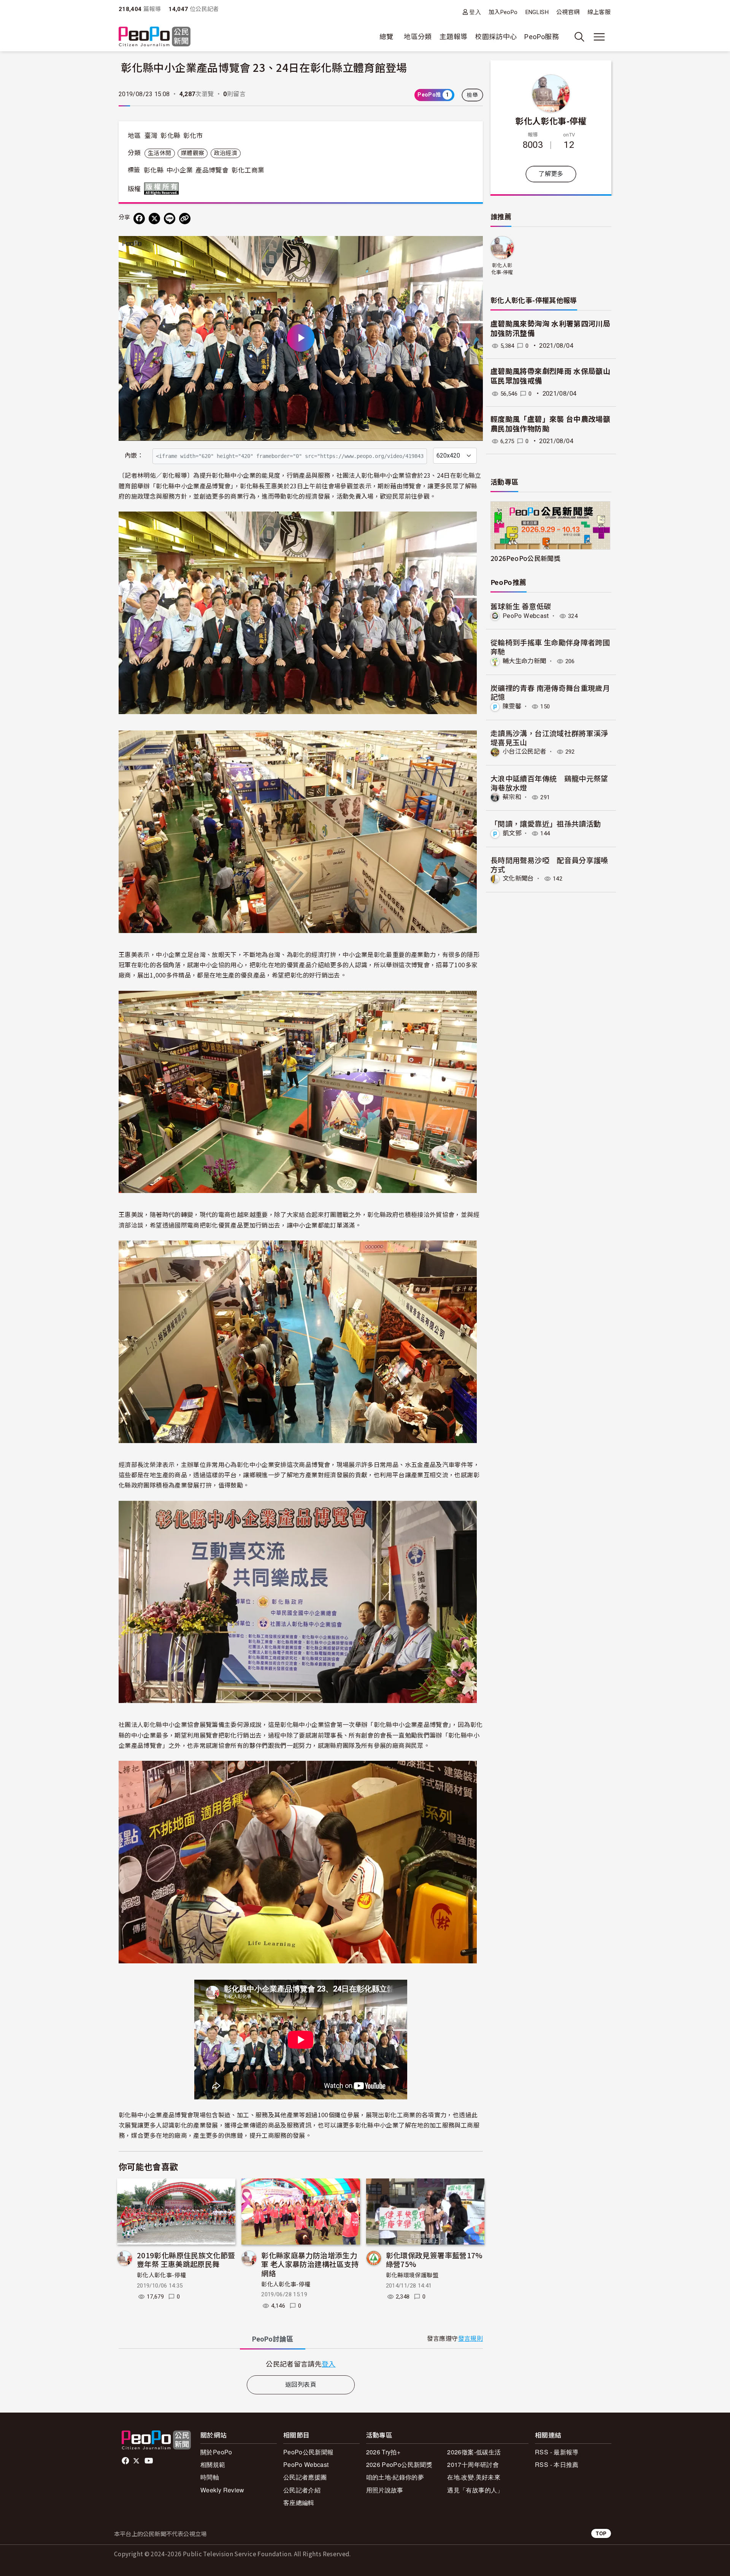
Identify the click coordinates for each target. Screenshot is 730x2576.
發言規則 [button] (471, 2339)
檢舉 (472, 95)
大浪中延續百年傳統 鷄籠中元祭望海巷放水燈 (549, 783)
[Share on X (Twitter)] (154, 219)
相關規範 (213, 2464)
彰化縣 (170, 136)
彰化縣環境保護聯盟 (412, 2275)
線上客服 (599, 12)
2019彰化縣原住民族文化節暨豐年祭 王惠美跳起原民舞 (186, 2260)
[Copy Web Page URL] (185, 219)
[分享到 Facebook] (139, 219)
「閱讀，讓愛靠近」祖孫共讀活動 (546, 823)
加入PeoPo (503, 12)
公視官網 (568, 12)
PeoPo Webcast (526, 616)
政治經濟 (226, 153)
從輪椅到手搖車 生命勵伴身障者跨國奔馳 (550, 647)
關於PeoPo (216, 2452)
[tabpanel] (301, 2364)
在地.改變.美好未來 (474, 2477)
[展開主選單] (599, 37)
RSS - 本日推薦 (557, 2464)
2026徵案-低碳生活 (474, 2452)
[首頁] (155, 37)
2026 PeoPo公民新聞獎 (399, 2464)
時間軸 (210, 2477)
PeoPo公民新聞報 (309, 2452)
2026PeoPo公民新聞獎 (525, 558)
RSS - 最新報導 (557, 2452)
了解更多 (551, 174)
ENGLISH (537, 12)
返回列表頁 (301, 2385)
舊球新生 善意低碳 (521, 606)
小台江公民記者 (524, 752)
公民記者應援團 (305, 2477)
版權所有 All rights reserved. (163, 189)
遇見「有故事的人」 (475, 2490)
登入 (475, 12)
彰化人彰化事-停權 (161, 2275)
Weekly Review (222, 2490)
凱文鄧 (512, 833)
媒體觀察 (193, 153)
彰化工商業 (248, 170)
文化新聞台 (518, 878)
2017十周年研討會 (473, 2464)
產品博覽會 (212, 170)
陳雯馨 (512, 706)
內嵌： (134, 455)
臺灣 (151, 136)
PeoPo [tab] (273, 2339)
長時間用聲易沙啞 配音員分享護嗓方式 (549, 864)
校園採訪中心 (496, 37)
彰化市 (193, 136)
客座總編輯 (299, 2502)
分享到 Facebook (472, 247)
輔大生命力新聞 (524, 661)
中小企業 (180, 170)
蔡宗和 (512, 797)
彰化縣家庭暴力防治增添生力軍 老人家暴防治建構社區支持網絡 (310, 2264)
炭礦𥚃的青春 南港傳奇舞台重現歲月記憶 (550, 692)
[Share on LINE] (170, 219)
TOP (601, 2533)
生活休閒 (159, 153)
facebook (126, 2461)
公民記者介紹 (302, 2490)
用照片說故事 (385, 2490)
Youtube (149, 2461)
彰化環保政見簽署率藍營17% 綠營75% (434, 2260)
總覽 (386, 37)
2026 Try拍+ (383, 2452)
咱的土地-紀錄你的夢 (395, 2477)
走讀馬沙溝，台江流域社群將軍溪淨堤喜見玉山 (549, 737)
